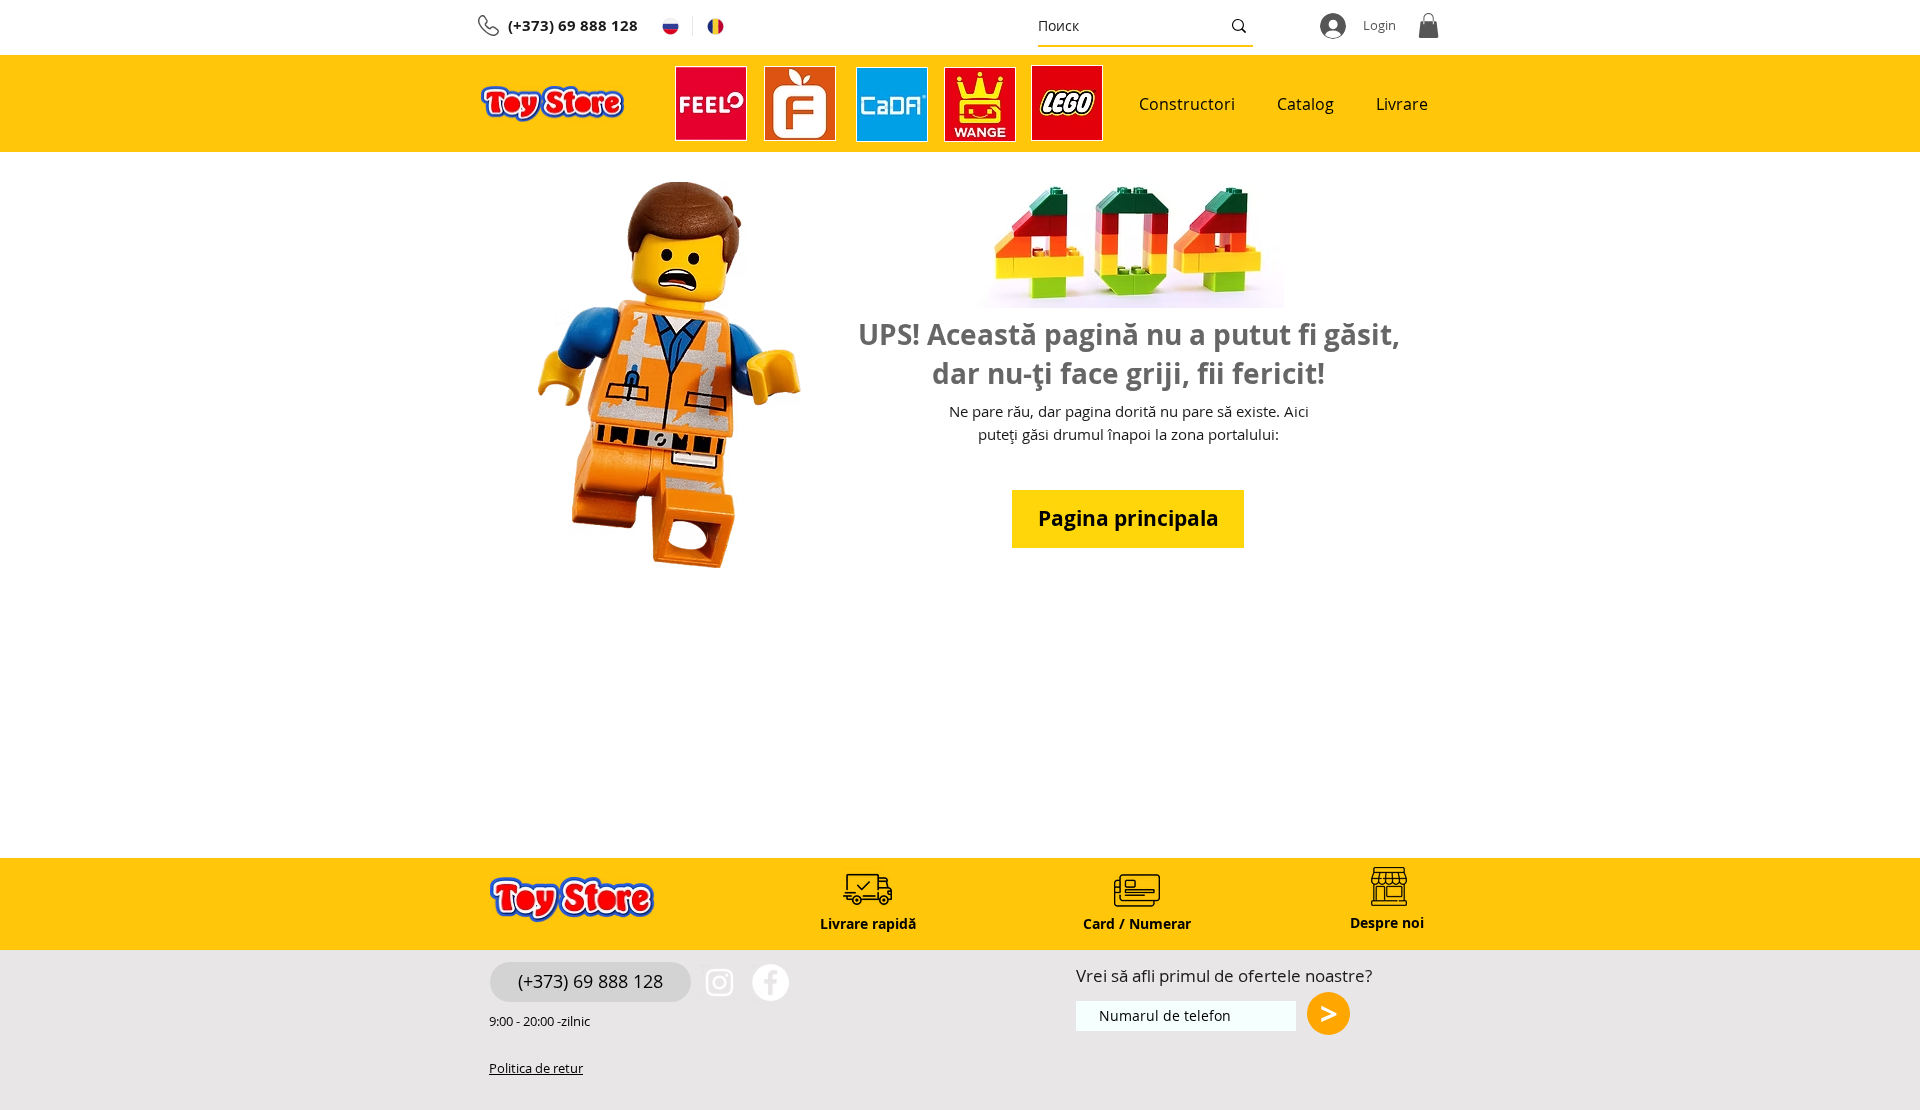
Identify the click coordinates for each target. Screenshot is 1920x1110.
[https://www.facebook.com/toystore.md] (770, 982)
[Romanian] (714, 26)
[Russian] (670, 26)
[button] (1428, 25)
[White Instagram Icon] (719, 982)
